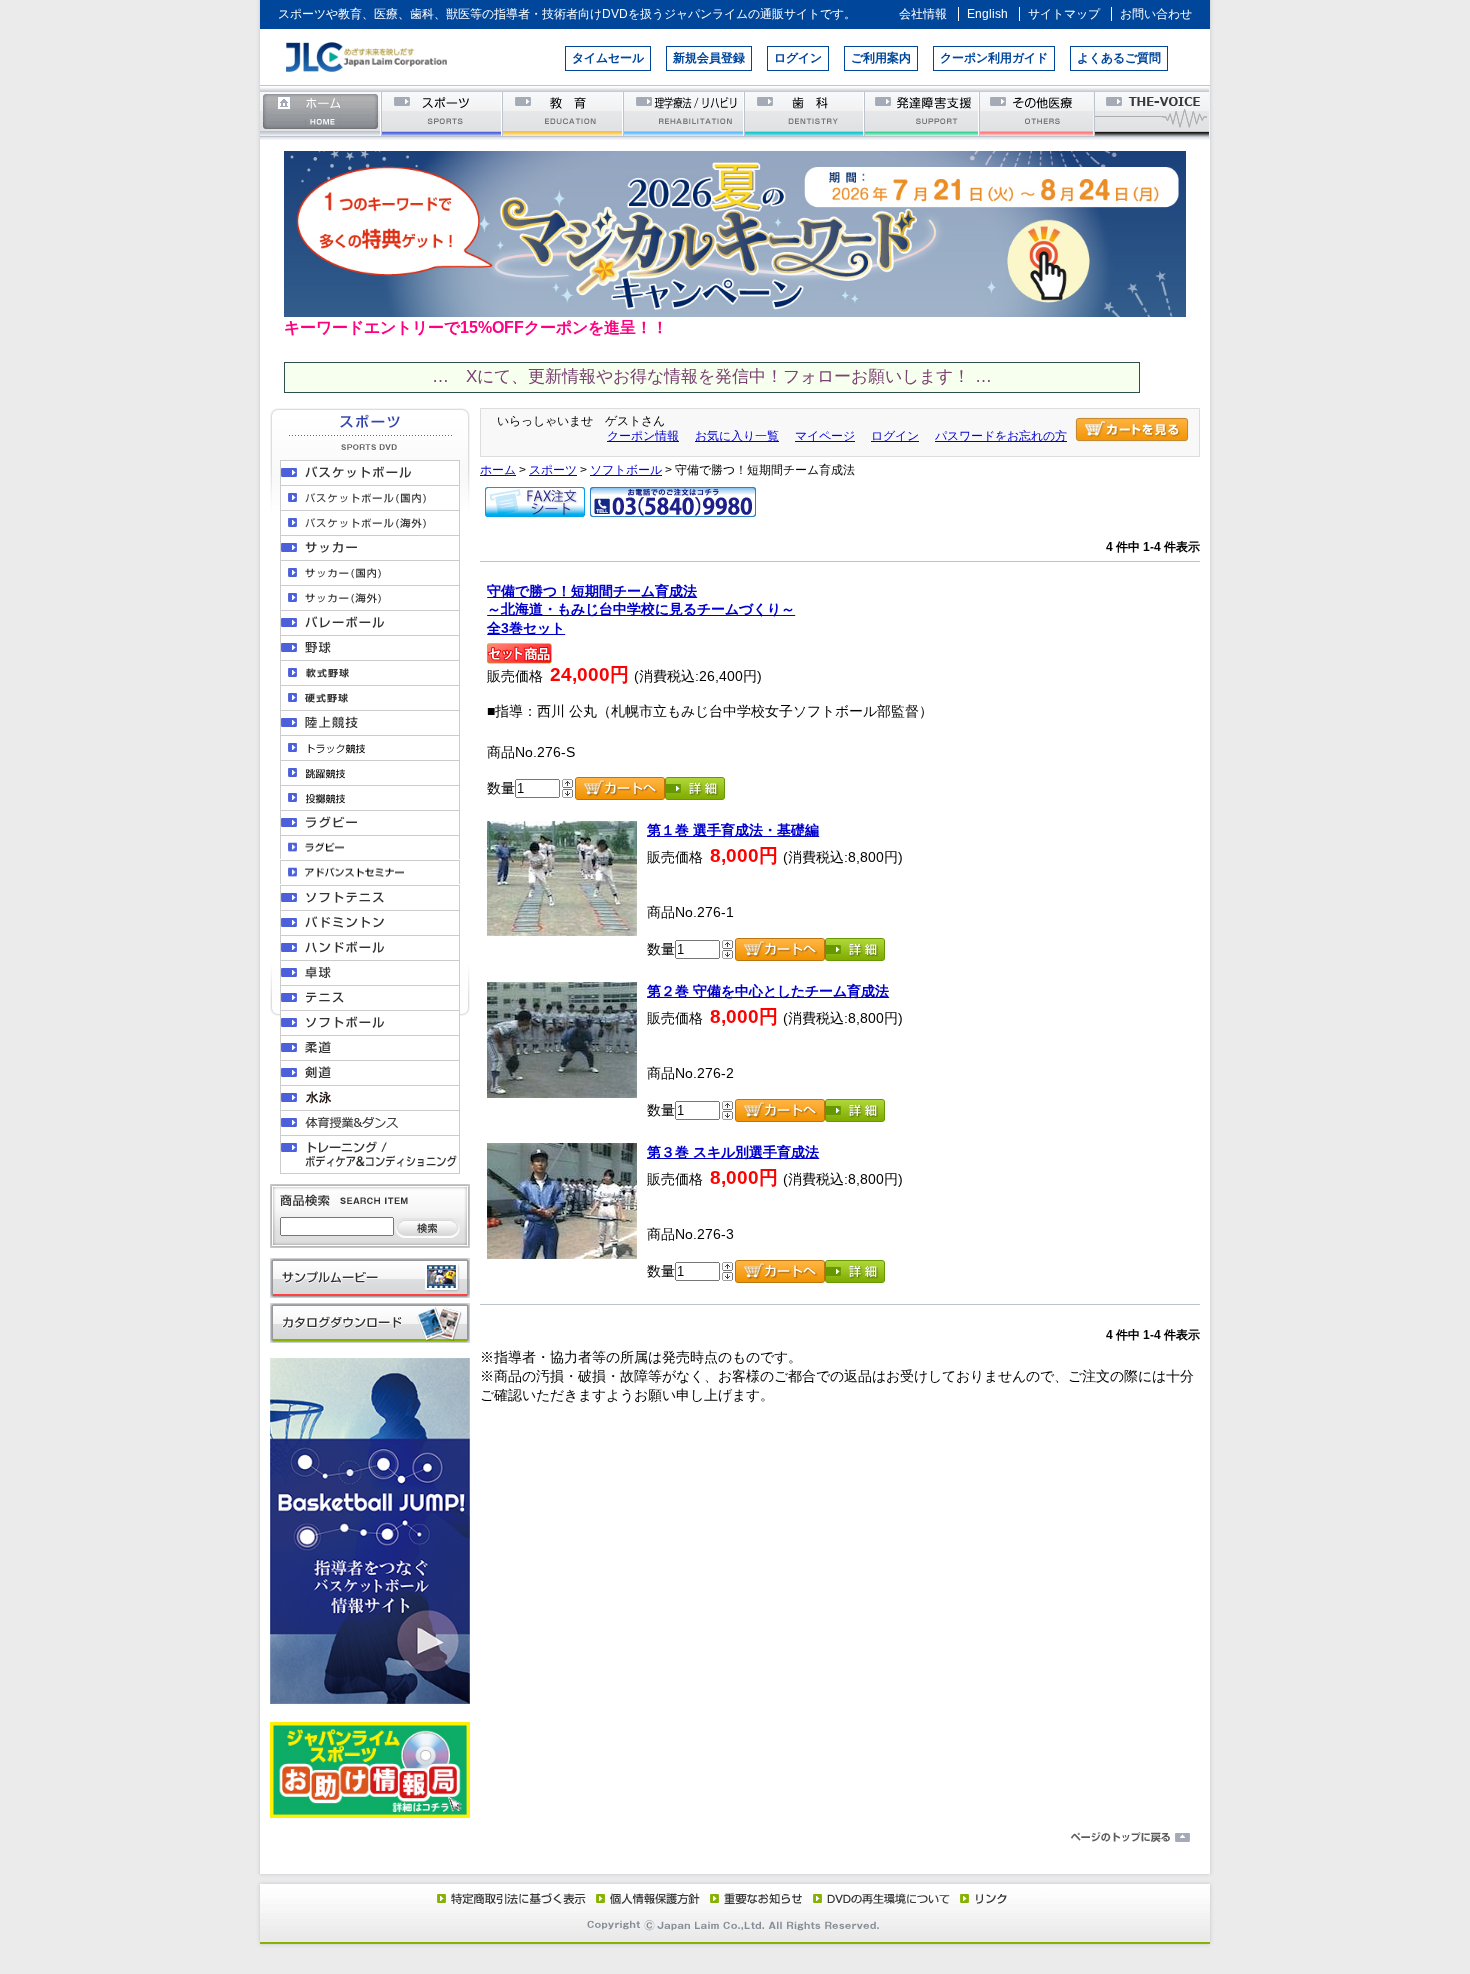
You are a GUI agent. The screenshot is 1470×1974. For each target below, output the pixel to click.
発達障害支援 (923, 112)
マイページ (825, 436)
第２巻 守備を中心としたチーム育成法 (768, 991)
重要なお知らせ (752, 1898)
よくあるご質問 (1119, 58)
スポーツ (442, 112)
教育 (563, 112)
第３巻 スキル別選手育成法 (733, 1152)
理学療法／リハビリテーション (684, 112)
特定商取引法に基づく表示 (510, 1898)
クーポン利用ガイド (994, 58)
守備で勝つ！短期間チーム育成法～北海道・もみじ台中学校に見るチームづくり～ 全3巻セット (641, 609)
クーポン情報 (643, 436)
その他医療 (1038, 112)
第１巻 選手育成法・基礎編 (733, 830)
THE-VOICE (1153, 112)
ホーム (321, 112)
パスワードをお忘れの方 (1001, 436)
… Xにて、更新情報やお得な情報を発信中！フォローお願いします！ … (712, 376)
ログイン (798, 58)
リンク (982, 1898)
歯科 (805, 112)
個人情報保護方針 (645, 1898)
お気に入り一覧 (737, 436)
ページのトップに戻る (735, 1838)
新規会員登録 (709, 58)
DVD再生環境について (883, 1898)
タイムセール (608, 58)
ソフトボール (626, 470)
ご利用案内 (881, 58)
